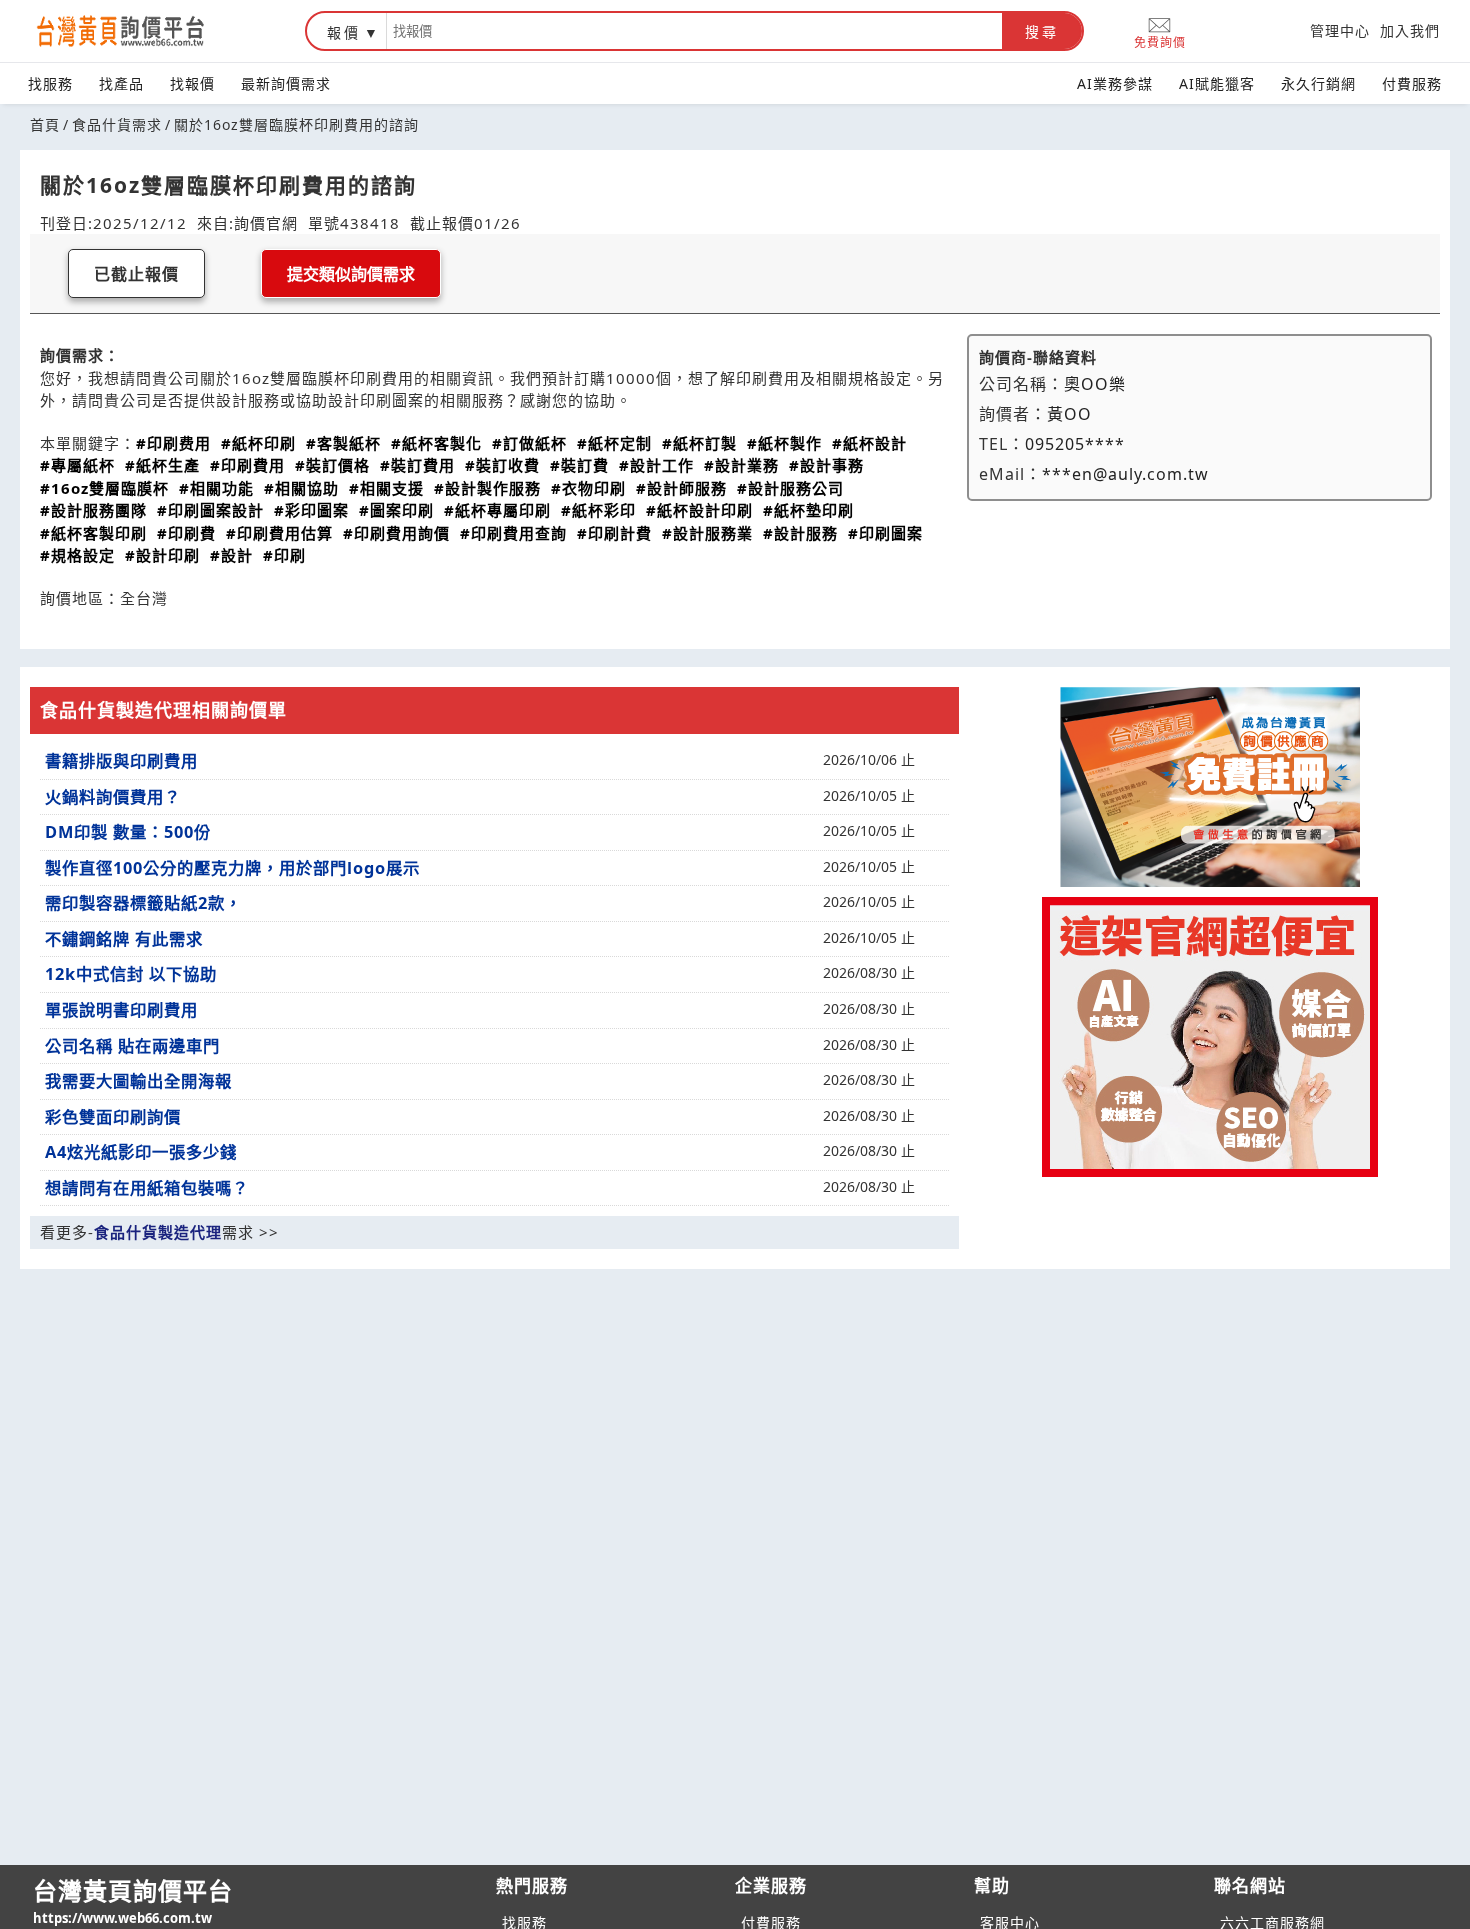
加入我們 (1410, 30)
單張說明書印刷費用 (121, 1010)
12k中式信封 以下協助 (131, 974)
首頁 (45, 124)
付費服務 (1412, 83)
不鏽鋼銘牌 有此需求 (124, 939)
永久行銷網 (1318, 83)
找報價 (192, 83)
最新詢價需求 (286, 83)
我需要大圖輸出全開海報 (138, 1081)
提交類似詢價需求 (351, 274)
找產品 (121, 83)
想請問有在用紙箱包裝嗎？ (147, 1188)
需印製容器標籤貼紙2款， (143, 903)
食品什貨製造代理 (158, 1232)
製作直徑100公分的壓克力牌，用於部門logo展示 (232, 868)
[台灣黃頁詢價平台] (140, 31)
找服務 (50, 83)
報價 (344, 32)
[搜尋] (694, 31)
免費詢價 (1160, 41)
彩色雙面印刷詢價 (113, 1117)
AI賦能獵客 (1217, 83)
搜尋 (1042, 32)
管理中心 (1340, 30)
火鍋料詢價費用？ (113, 797)
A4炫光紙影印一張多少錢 (141, 1152)
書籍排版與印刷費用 (121, 761)
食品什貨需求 (117, 124)
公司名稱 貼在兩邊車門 (132, 1046)
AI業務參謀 (1115, 83)
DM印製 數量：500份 (128, 832)
